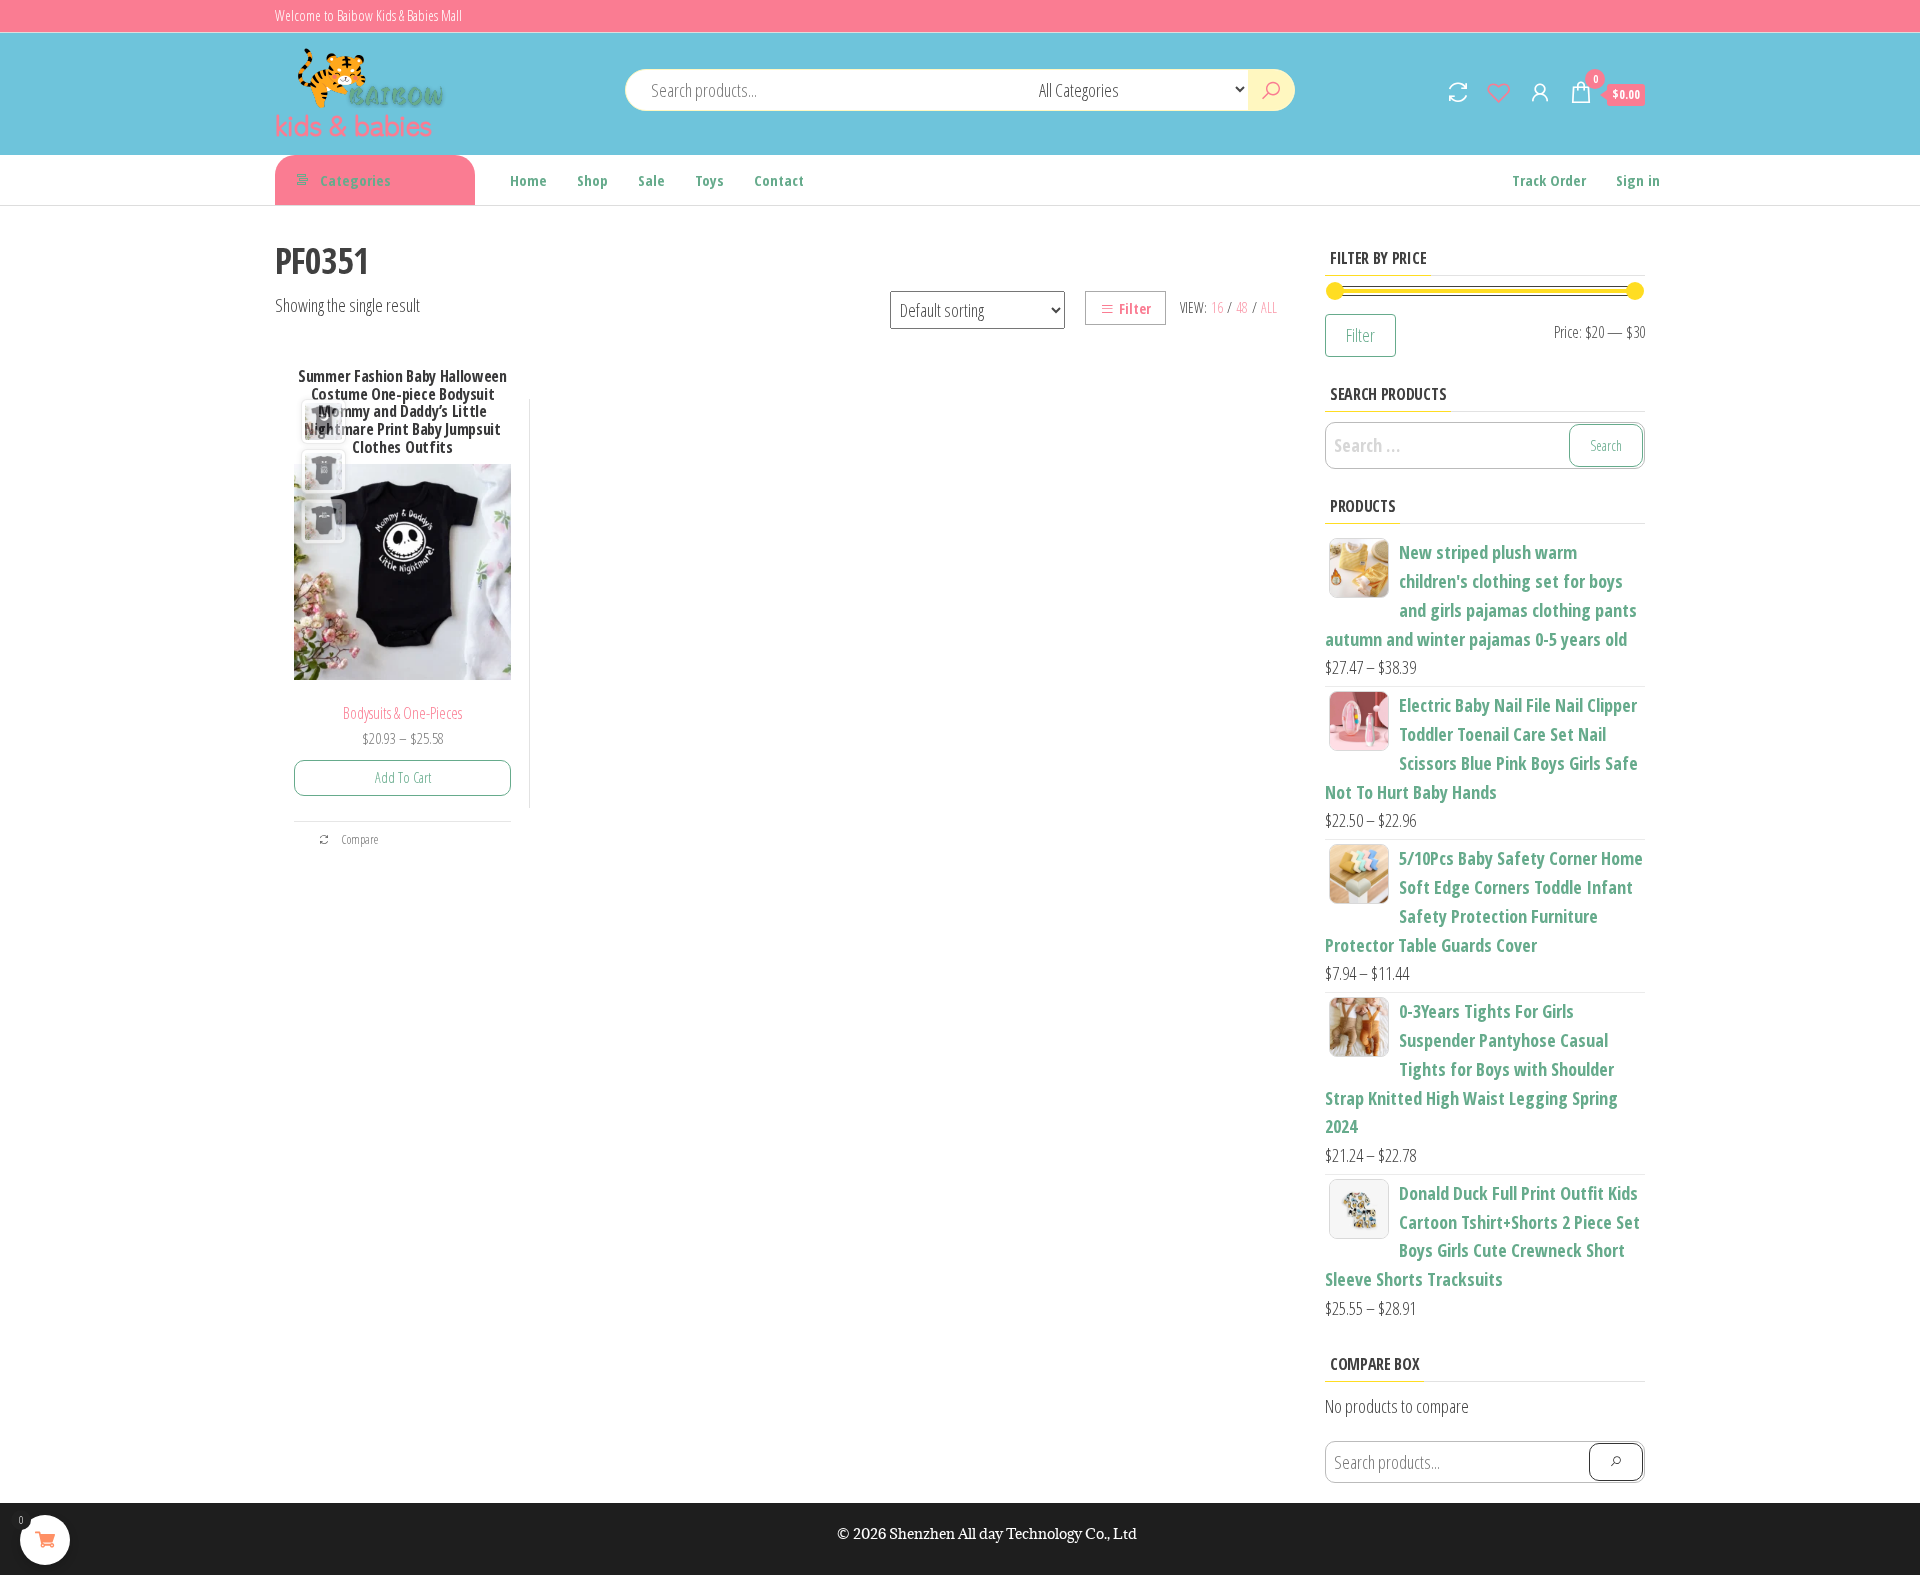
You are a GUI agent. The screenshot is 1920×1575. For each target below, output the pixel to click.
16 (1217, 307)
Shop (592, 180)
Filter (1135, 308)
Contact (779, 180)
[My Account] (1540, 92)
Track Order (1549, 180)
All (1269, 307)
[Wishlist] (1499, 92)
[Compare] (1458, 92)
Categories (355, 180)
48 (1242, 307)
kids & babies (353, 124)
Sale (651, 180)
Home (528, 180)
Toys (709, 180)
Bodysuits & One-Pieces (402, 713)
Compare (359, 839)
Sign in (1638, 180)
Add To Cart (403, 777)
